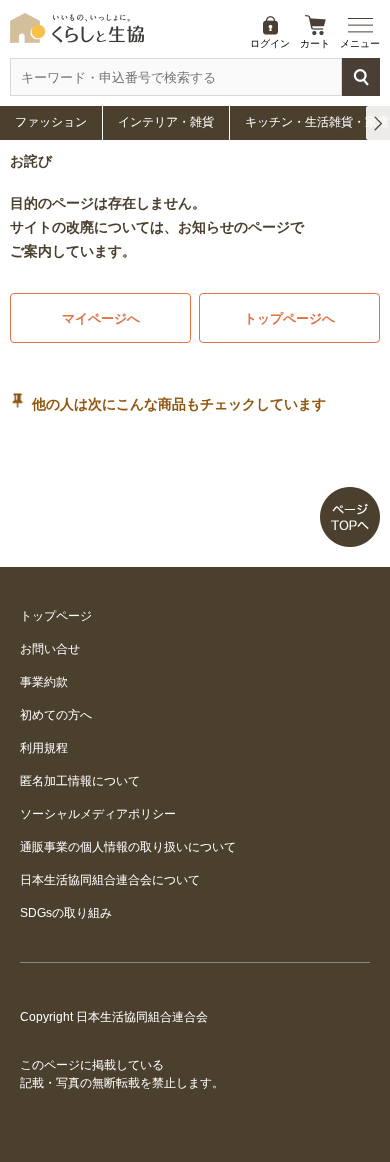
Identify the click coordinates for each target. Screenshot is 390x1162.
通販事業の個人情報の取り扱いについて (128, 847)
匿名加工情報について (80, 781)
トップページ (56, 616)
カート (315, 43)
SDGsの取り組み (66, 913)
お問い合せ (50, 649)
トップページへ (289, 318)
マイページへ (101, 318)
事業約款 (44, 682)
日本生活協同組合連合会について (110, 880)
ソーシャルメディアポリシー (98, 814)
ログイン (270, 43)
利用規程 (44, 748)
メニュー (360, 43)
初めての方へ (56, 715)
